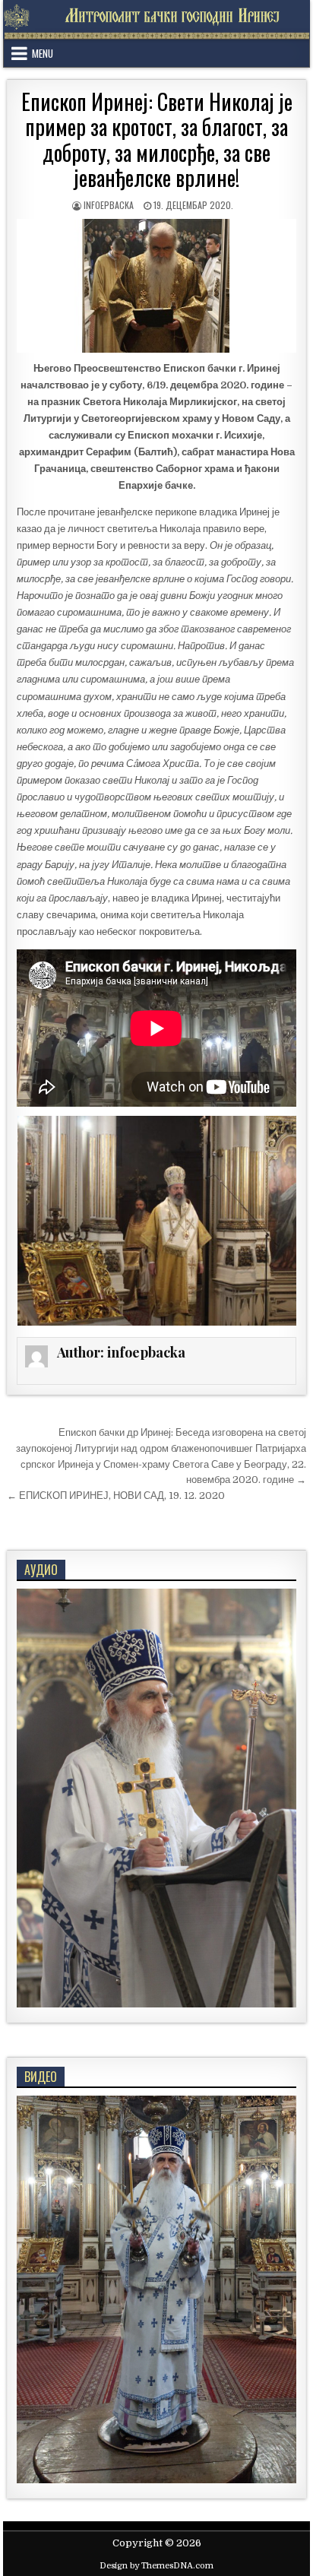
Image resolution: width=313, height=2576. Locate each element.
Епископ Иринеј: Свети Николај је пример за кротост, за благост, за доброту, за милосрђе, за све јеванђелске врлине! (157, 140)
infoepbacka (109, 205)
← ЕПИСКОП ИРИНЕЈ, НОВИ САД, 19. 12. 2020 (116, 1496)
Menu (43, 53)
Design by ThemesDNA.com (156, 2566)
